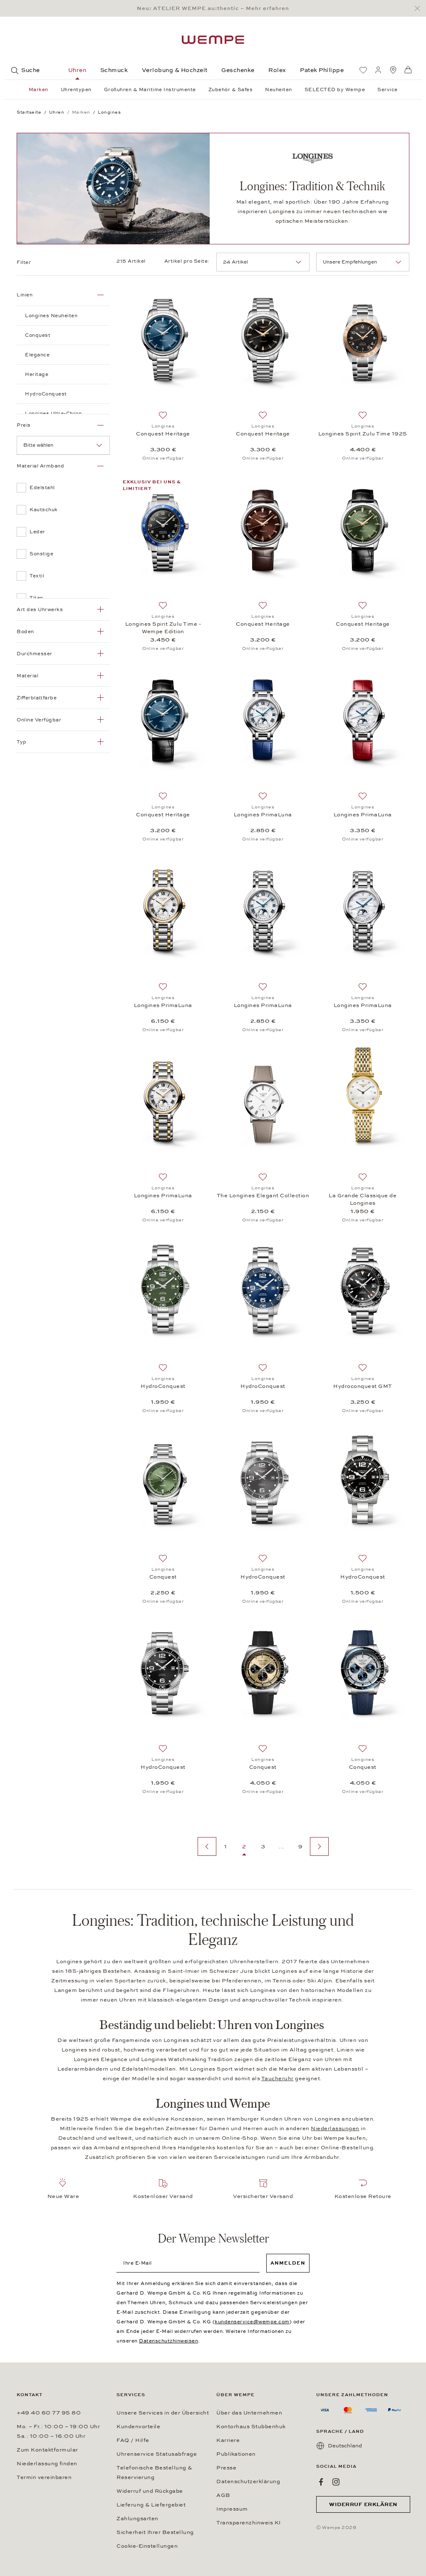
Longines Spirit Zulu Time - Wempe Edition (163, 628)
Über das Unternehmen (249, 2413)
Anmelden (288, 2263)
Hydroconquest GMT (363, 1386)
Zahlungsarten (137, 2519)
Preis (24, 425)
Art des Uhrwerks (40, 609)
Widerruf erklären (363, 2504)
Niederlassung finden (47, 2464)
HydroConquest (163, 1386)
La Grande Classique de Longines (363, 1199)
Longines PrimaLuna (263, 815)
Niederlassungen (335, 2128)
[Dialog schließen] (420, 9)
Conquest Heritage (163, 434)
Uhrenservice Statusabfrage (157, 2454)
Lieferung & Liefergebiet (151, 2505)
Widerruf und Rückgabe (150, 2491)
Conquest (163, 1577)
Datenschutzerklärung (248, 2482)
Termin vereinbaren (44, 2477)
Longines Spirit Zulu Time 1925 (363, 434)
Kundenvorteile (138, 2427)
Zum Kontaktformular (47, 2450)
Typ (22, 742)
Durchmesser (35, 654)
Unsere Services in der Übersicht (163, 2413)
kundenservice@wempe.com (252, 2322)
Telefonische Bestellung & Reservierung (154, 2473)
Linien (25, 295)
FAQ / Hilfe (133, 2440)
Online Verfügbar (39, 720)
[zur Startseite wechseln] (213, 40)
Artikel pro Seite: (187, 261)
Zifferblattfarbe (37, 698)
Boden (25, 632)
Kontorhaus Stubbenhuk (251, 2427)
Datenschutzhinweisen (168, 2341)
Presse (226, 2468)
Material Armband (40, 466)
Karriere (228, 2440)
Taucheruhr (277, 2079)
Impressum (232, 2509)
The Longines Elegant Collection (263, 1196)
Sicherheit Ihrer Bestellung (155, 2532)
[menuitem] (363, 70)
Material (27, 676)
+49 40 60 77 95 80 (49, 2413)
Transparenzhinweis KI (249, 2523)
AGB (223, 2495)
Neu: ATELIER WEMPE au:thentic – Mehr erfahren (213, 8)
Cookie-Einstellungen (147, 2546)
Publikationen (236, 2454)
